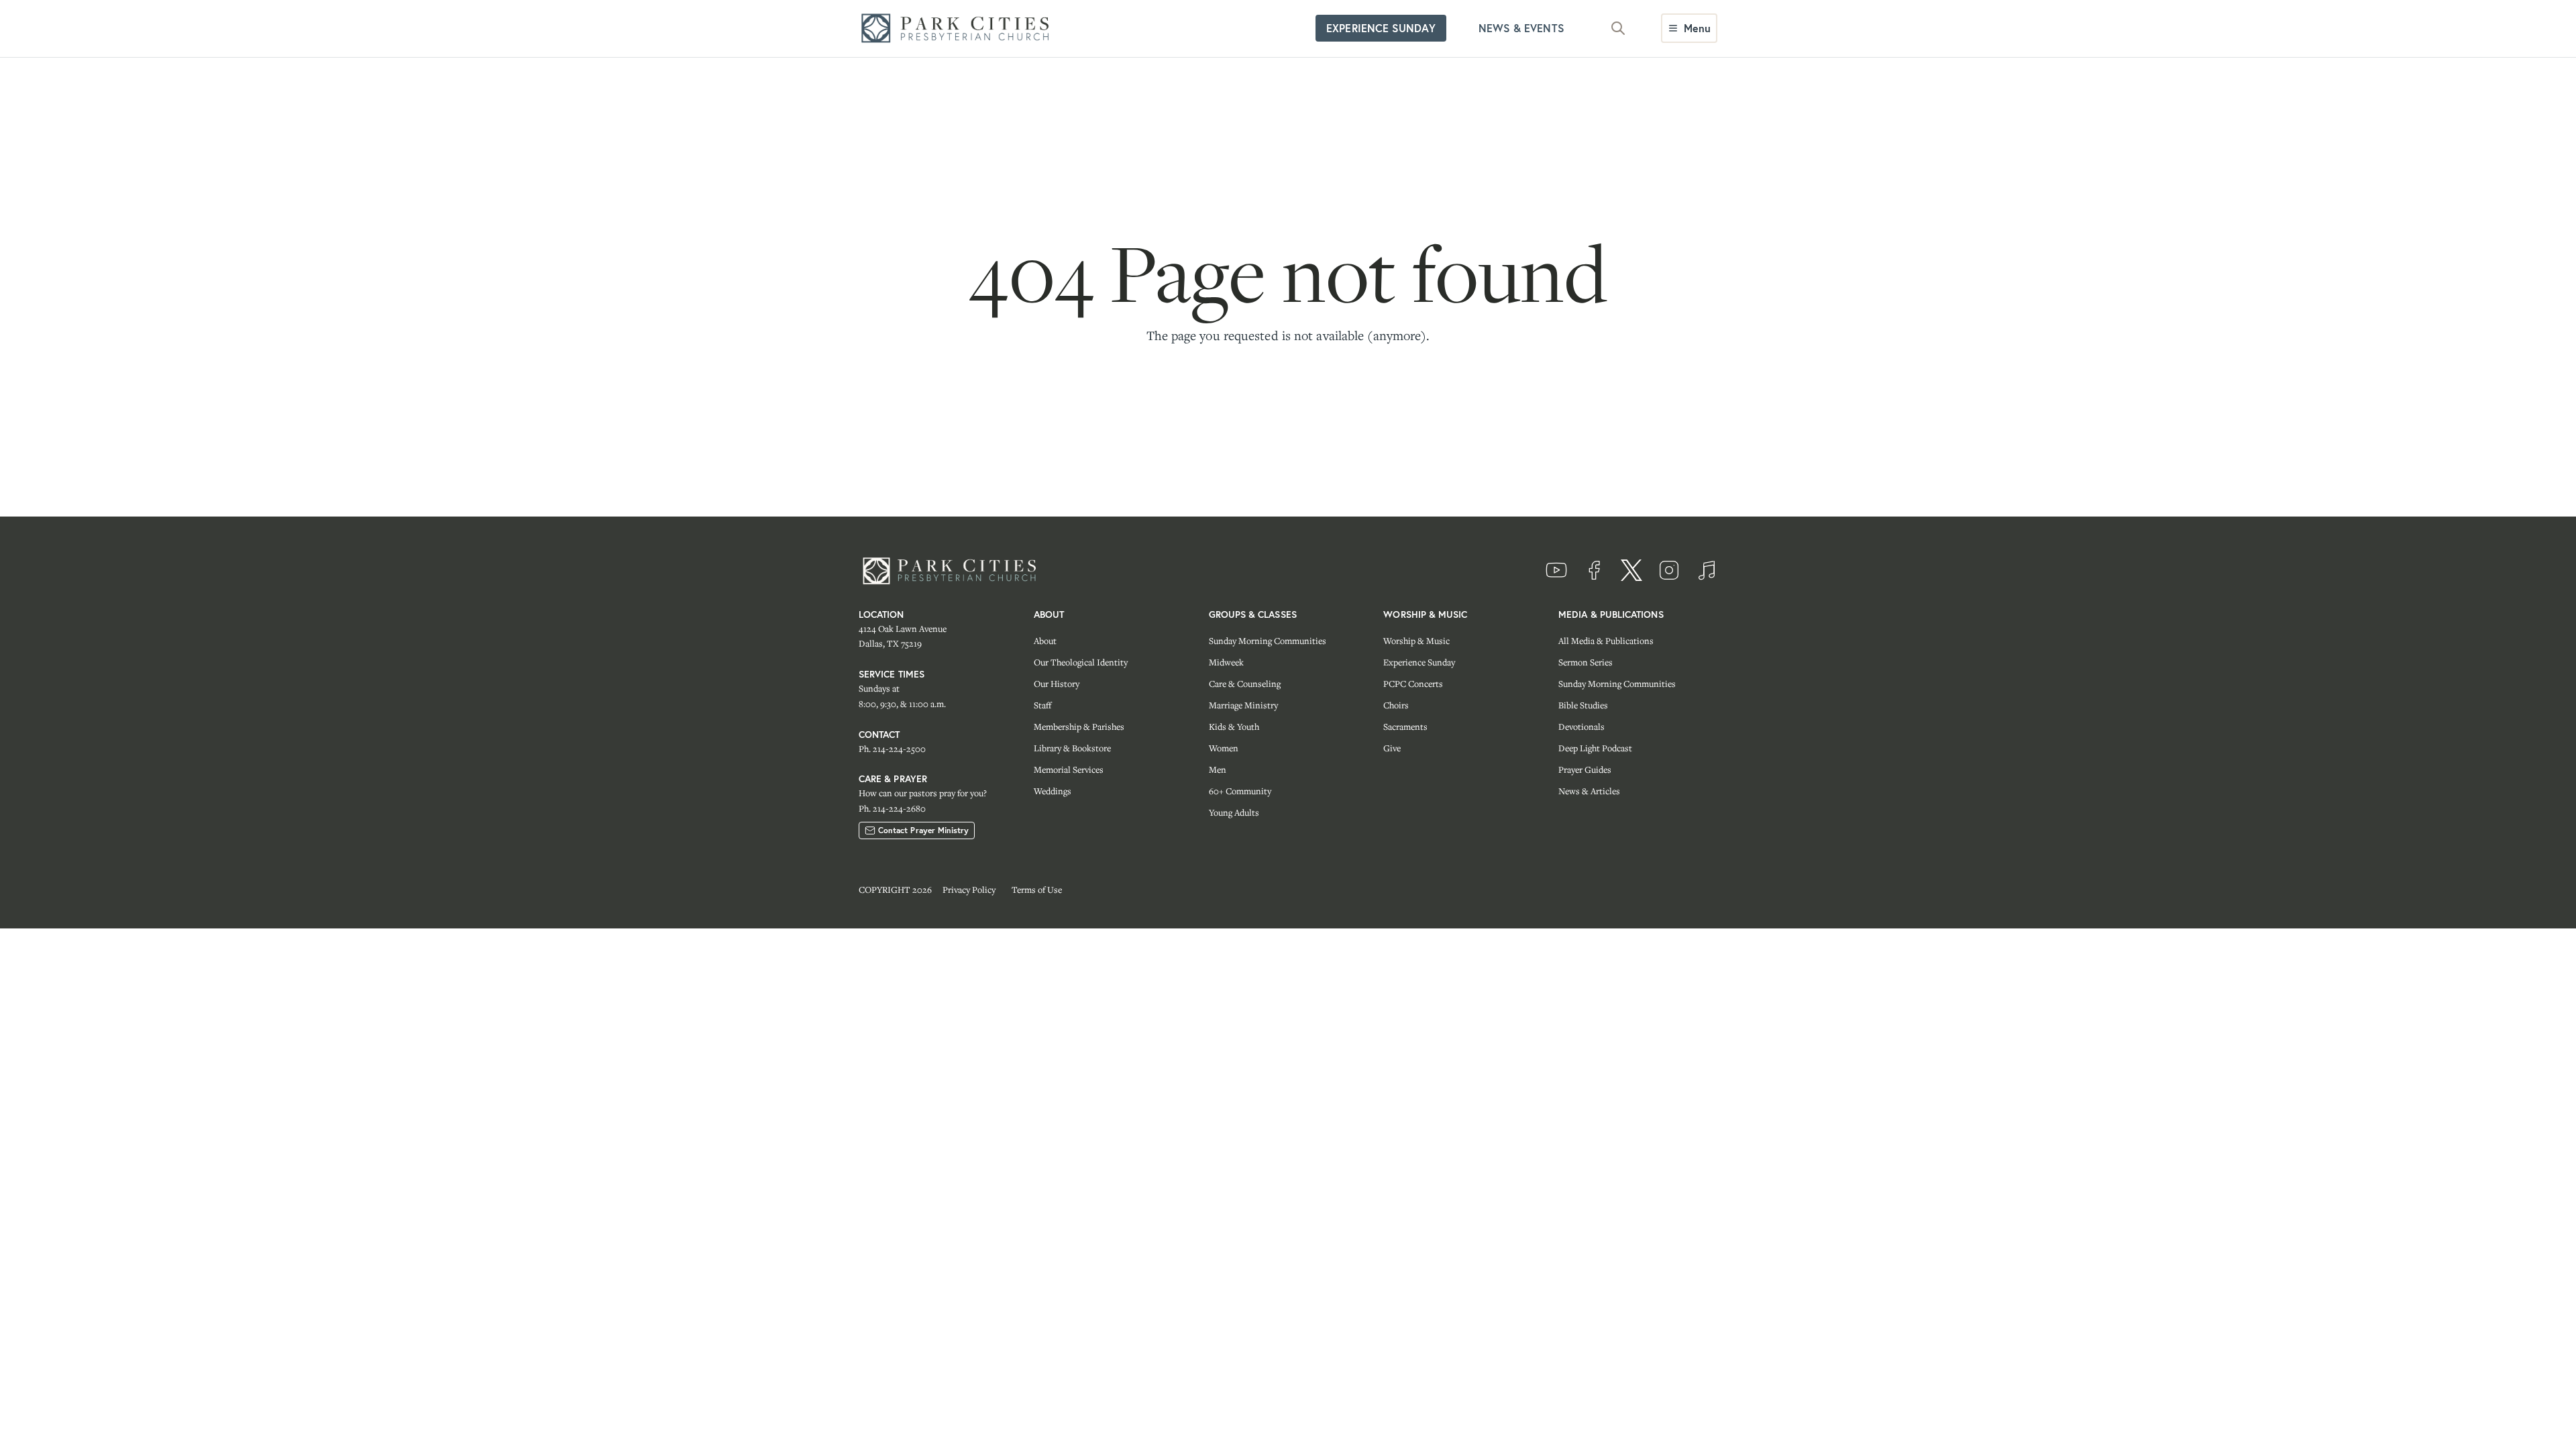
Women (1224, 748)
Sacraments (1405, 727)
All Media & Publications (1606, 641)
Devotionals (1581, 727)
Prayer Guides (1585, 769)
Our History (1057, 684)
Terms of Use (1037, 890)
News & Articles (1589, 791)
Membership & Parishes (1079, 727)
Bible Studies (1583, 705)
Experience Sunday (1419, 662)
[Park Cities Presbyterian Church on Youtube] (1556, 570)
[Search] (1618, 28)
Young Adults (1234, 812)
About (1045, 641)
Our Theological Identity (1081, 662)
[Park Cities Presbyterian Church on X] (1631, 570)
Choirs (1396, 705)
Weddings (1053, 791)
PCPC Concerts (1413, 684)
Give (1392, 748)
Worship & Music (1416, 641)
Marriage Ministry (1243, 705)
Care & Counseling (1245, 684)
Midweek (1226, 662)
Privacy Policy (969, 890)
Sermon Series (1586, 662)
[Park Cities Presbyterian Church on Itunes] (1707, 570)
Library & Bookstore (1072, 748)
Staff (1042, 705)
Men (1218, 769)
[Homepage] (959, 29)
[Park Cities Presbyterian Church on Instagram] (1669, 570)
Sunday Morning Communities (1268, 641)
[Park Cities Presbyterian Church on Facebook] (1594, 570)
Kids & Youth (1234, 727)
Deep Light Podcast (1595, 748)
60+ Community (1240, 791)
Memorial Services (1069, 769)
